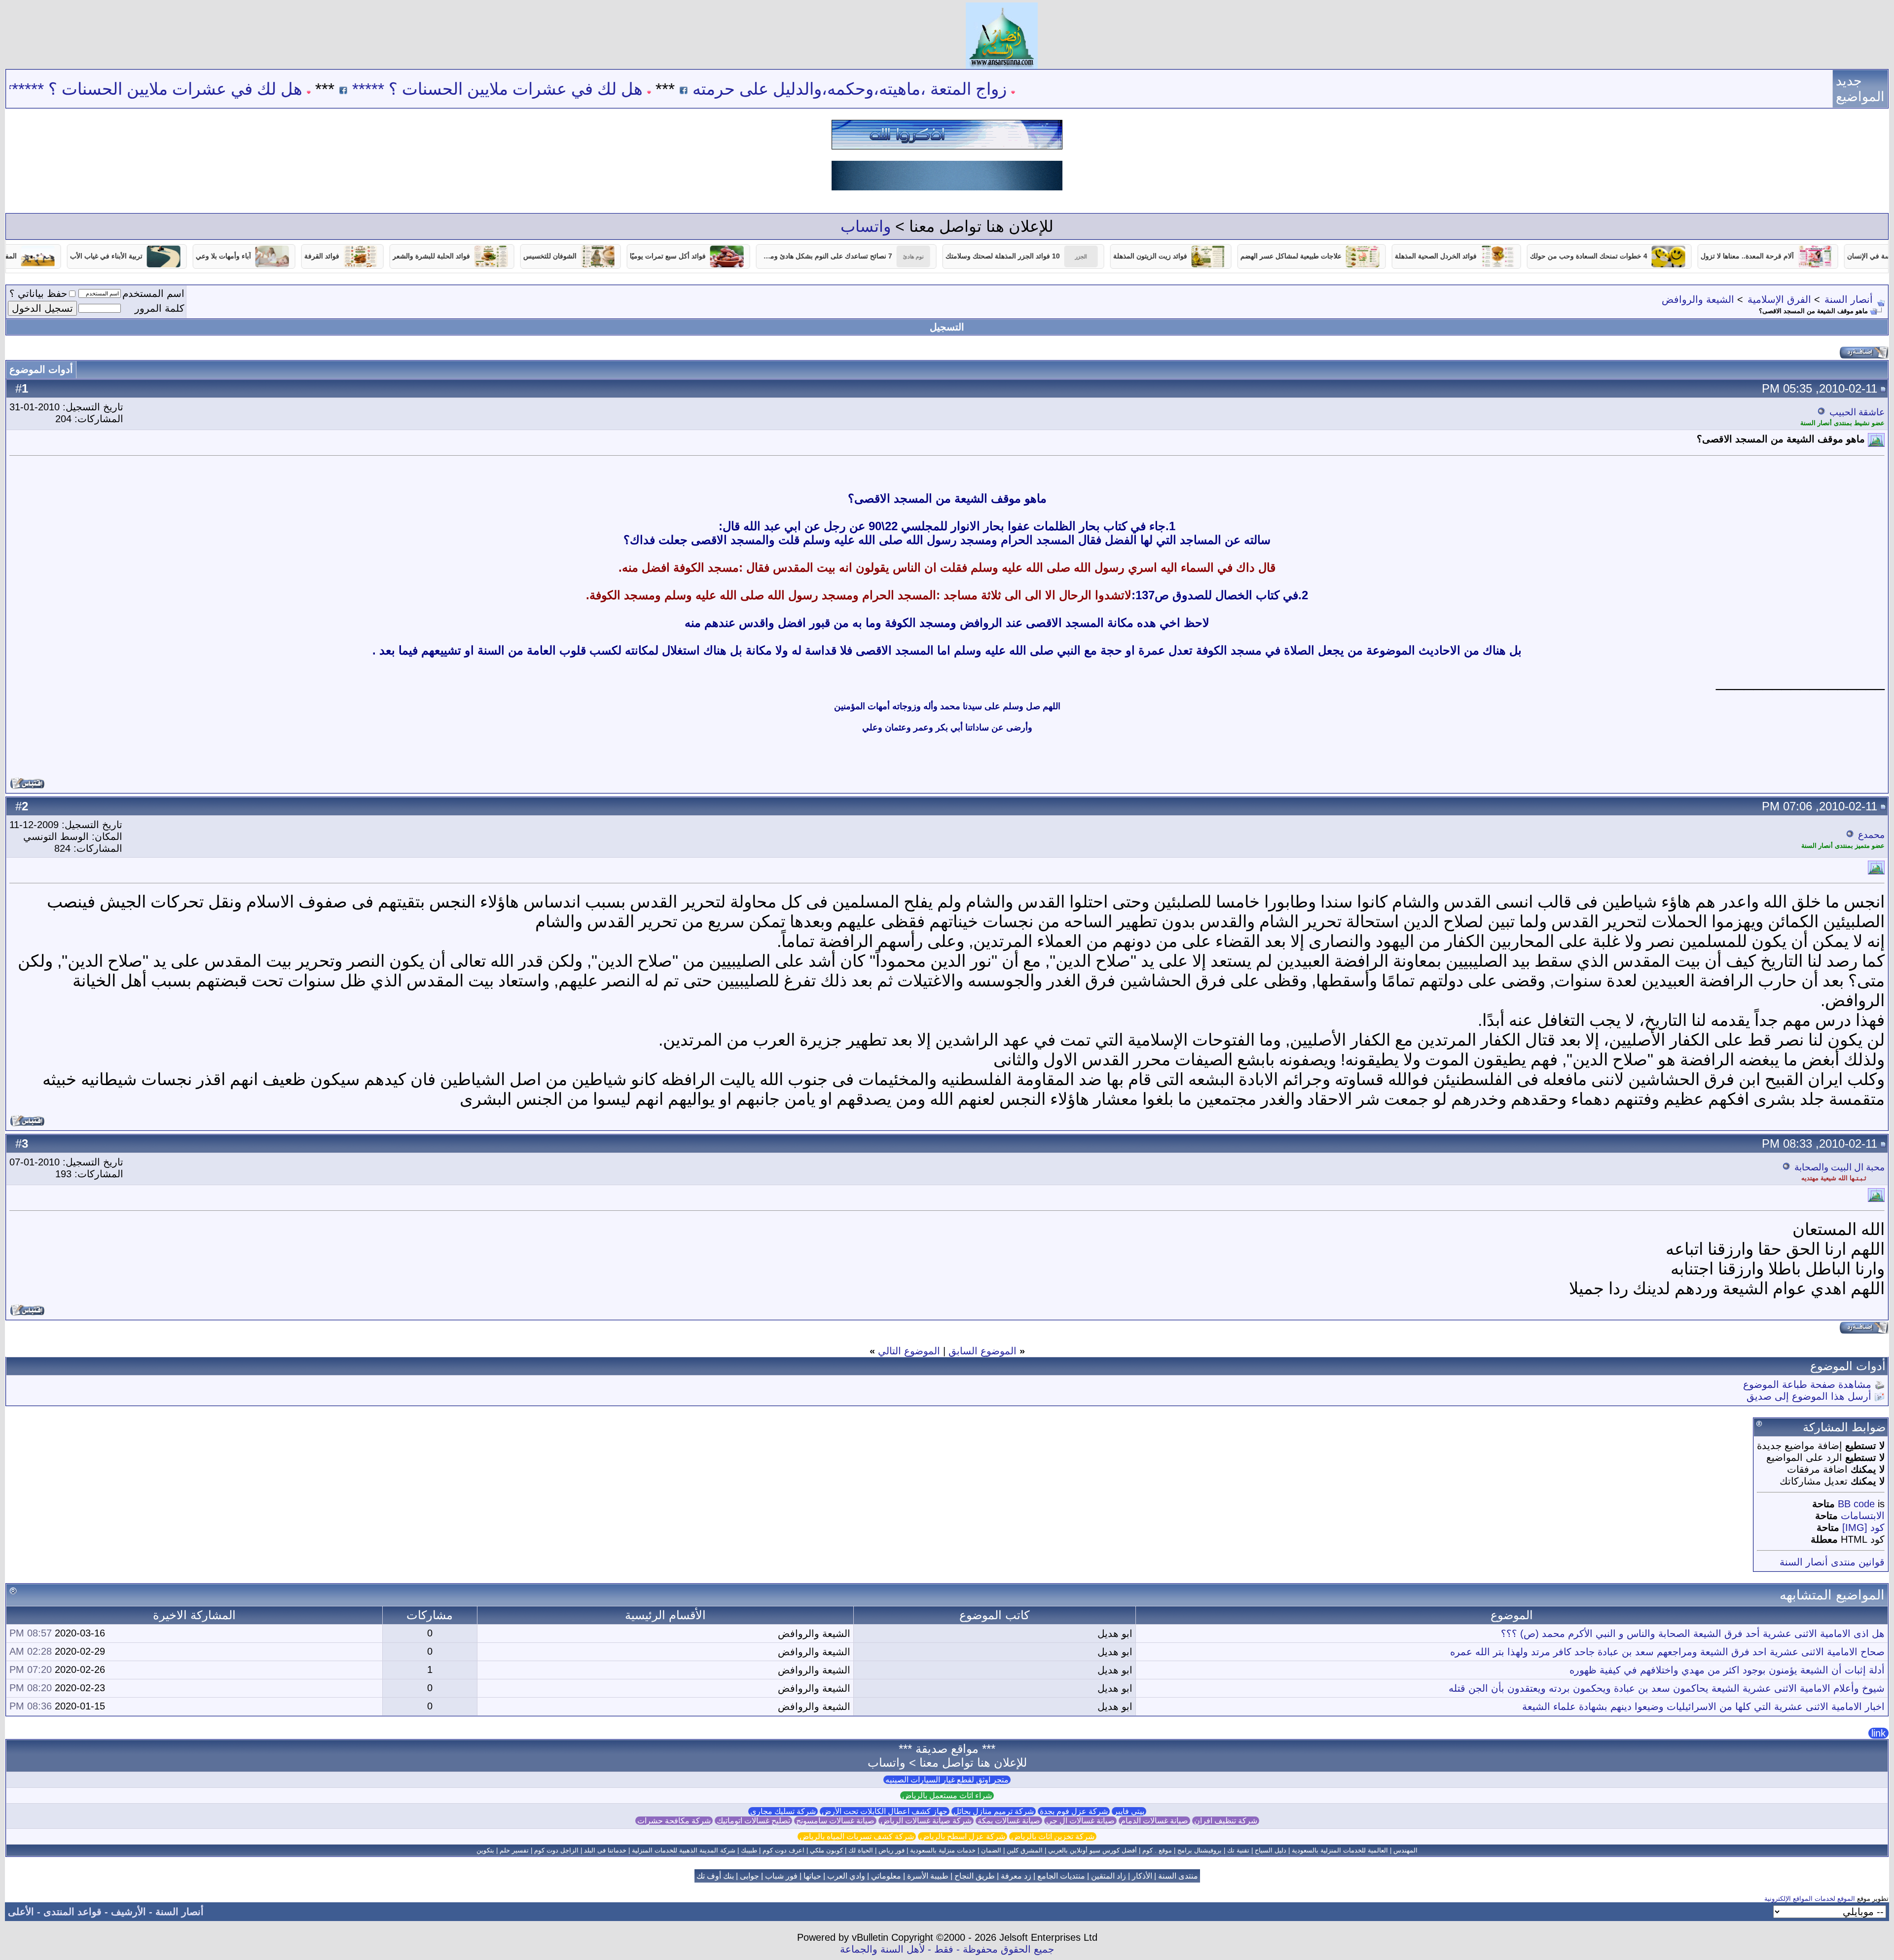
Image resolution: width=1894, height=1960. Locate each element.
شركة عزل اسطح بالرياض (963, 1836)
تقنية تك (1238, 1850)
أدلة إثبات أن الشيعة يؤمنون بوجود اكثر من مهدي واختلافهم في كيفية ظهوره (1727, 1670)
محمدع (1871, 835)
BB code (1856, 1504)
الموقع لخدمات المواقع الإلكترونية (1810, 1899)
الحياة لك (861, 1850)
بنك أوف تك (715, 1876)
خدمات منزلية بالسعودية (943, 1850)
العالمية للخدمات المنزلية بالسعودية (1340, 1850)
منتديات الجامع (1061, 1876)
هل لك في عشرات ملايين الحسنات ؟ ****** (269, 89)
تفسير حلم (514, 1850)
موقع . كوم (1157, 1850)
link (1878, 1733)
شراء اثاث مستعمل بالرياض (947, 1796)
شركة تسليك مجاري (783, 1811)
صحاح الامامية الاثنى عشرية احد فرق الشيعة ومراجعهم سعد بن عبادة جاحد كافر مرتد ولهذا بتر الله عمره (1667, 1652)
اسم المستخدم (153, 293)
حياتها (812, 1876)
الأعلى (21, 1912)
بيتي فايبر (1129, 1811)
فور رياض (892, 1850)
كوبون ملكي (826, 1850)
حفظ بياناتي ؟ (38, 293)
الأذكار (1142, 1876)
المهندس (1405, 1850)
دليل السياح (1271, 1850)
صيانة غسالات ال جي (1080, 1821)
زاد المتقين (1109, 1876)
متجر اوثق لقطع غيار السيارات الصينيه (947, 1780)
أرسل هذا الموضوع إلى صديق (1809, 1396)
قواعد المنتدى (73, 1912)
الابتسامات (1863, 1516)
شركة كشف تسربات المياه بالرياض (857, 1836)
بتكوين (485, 1850)
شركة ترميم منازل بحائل (994, 1811)
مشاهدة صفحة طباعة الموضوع (1807, 1384)
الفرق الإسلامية (1779, 299)
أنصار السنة (1849, 299)
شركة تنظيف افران (1226, 1821)
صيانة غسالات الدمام (1154, 1821)
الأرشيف (128, 1912)
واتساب (866, 226)
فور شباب (781, 1876)
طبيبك (749, 1850)
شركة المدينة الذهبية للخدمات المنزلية (684, 1850)
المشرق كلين (1025, 1850)
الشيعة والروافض (1698, 299)
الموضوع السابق (983, 1351)
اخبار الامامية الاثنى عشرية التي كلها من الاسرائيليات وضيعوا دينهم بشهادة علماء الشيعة (1703, 1706)
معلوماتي (886, 1876)
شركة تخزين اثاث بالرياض (1053, 1836)
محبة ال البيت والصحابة (1839, 1167)
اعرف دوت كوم (783, 1850)
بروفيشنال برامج (1200, 1850)
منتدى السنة (1178, 1876)
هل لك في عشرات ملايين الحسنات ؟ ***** (612, 89)
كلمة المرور (160, 308)
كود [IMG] (1863, 1527)
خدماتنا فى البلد (605, 1850)
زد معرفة (1016, 1876)
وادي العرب (846, 1876)
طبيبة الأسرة (928, 1876)
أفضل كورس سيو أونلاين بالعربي (1093, 1850)
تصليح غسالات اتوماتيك (753, 1821)
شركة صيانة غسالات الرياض (926, 1821)
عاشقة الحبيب (1857, 412)
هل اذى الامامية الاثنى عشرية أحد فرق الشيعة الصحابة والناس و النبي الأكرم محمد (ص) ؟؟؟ (1693, 1633)
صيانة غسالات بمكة (1009, 1821)
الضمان (991, 1850)
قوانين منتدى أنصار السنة (1832, 1562)
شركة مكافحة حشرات (674, 1821)
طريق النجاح (975, 1876)
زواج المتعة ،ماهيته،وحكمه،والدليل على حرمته (965, 89)
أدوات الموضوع (41, 369)
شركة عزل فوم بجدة (1074, 1811)
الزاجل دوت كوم (556, 1850)
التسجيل (947, 327)
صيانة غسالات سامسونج (835, 1821)
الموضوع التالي (909, 1351)
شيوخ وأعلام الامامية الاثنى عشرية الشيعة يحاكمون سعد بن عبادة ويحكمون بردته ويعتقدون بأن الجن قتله (1667, 1688)
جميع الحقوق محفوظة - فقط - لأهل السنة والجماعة (947, 1949)
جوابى (749, 1876)
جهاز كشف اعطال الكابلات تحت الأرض (885, 1811)
